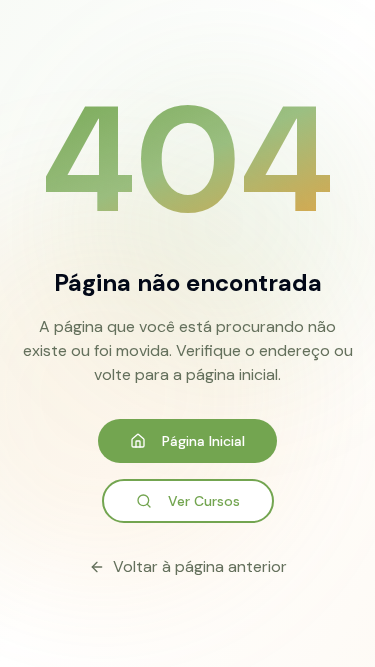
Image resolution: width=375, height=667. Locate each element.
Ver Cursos (204, 501)
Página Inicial (203, 441)
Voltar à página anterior (200, 566)
